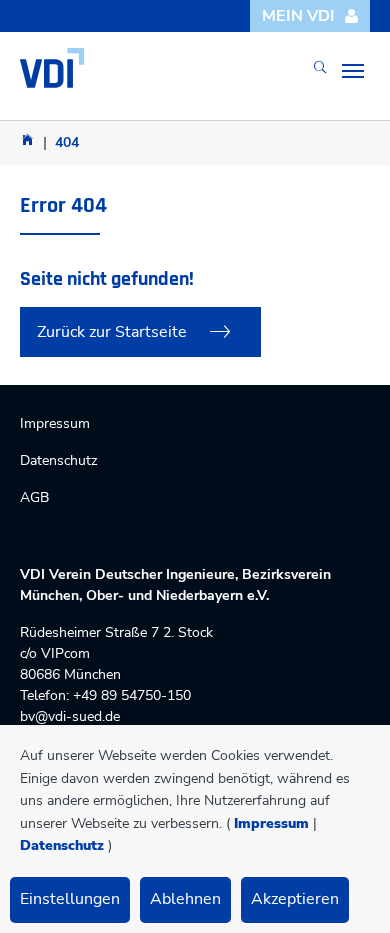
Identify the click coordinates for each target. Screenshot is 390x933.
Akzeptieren (295, 899)
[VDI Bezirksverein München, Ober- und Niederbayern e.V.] (52, 68)
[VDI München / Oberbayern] (27, 139)
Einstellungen (70, 899)
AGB (34, 497)
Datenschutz (62, 845)
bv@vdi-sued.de (70, 716)
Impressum (271, 823)
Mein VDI (298, 16)
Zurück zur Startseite (112, 332)
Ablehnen (185, 899)
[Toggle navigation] (353, 71)
